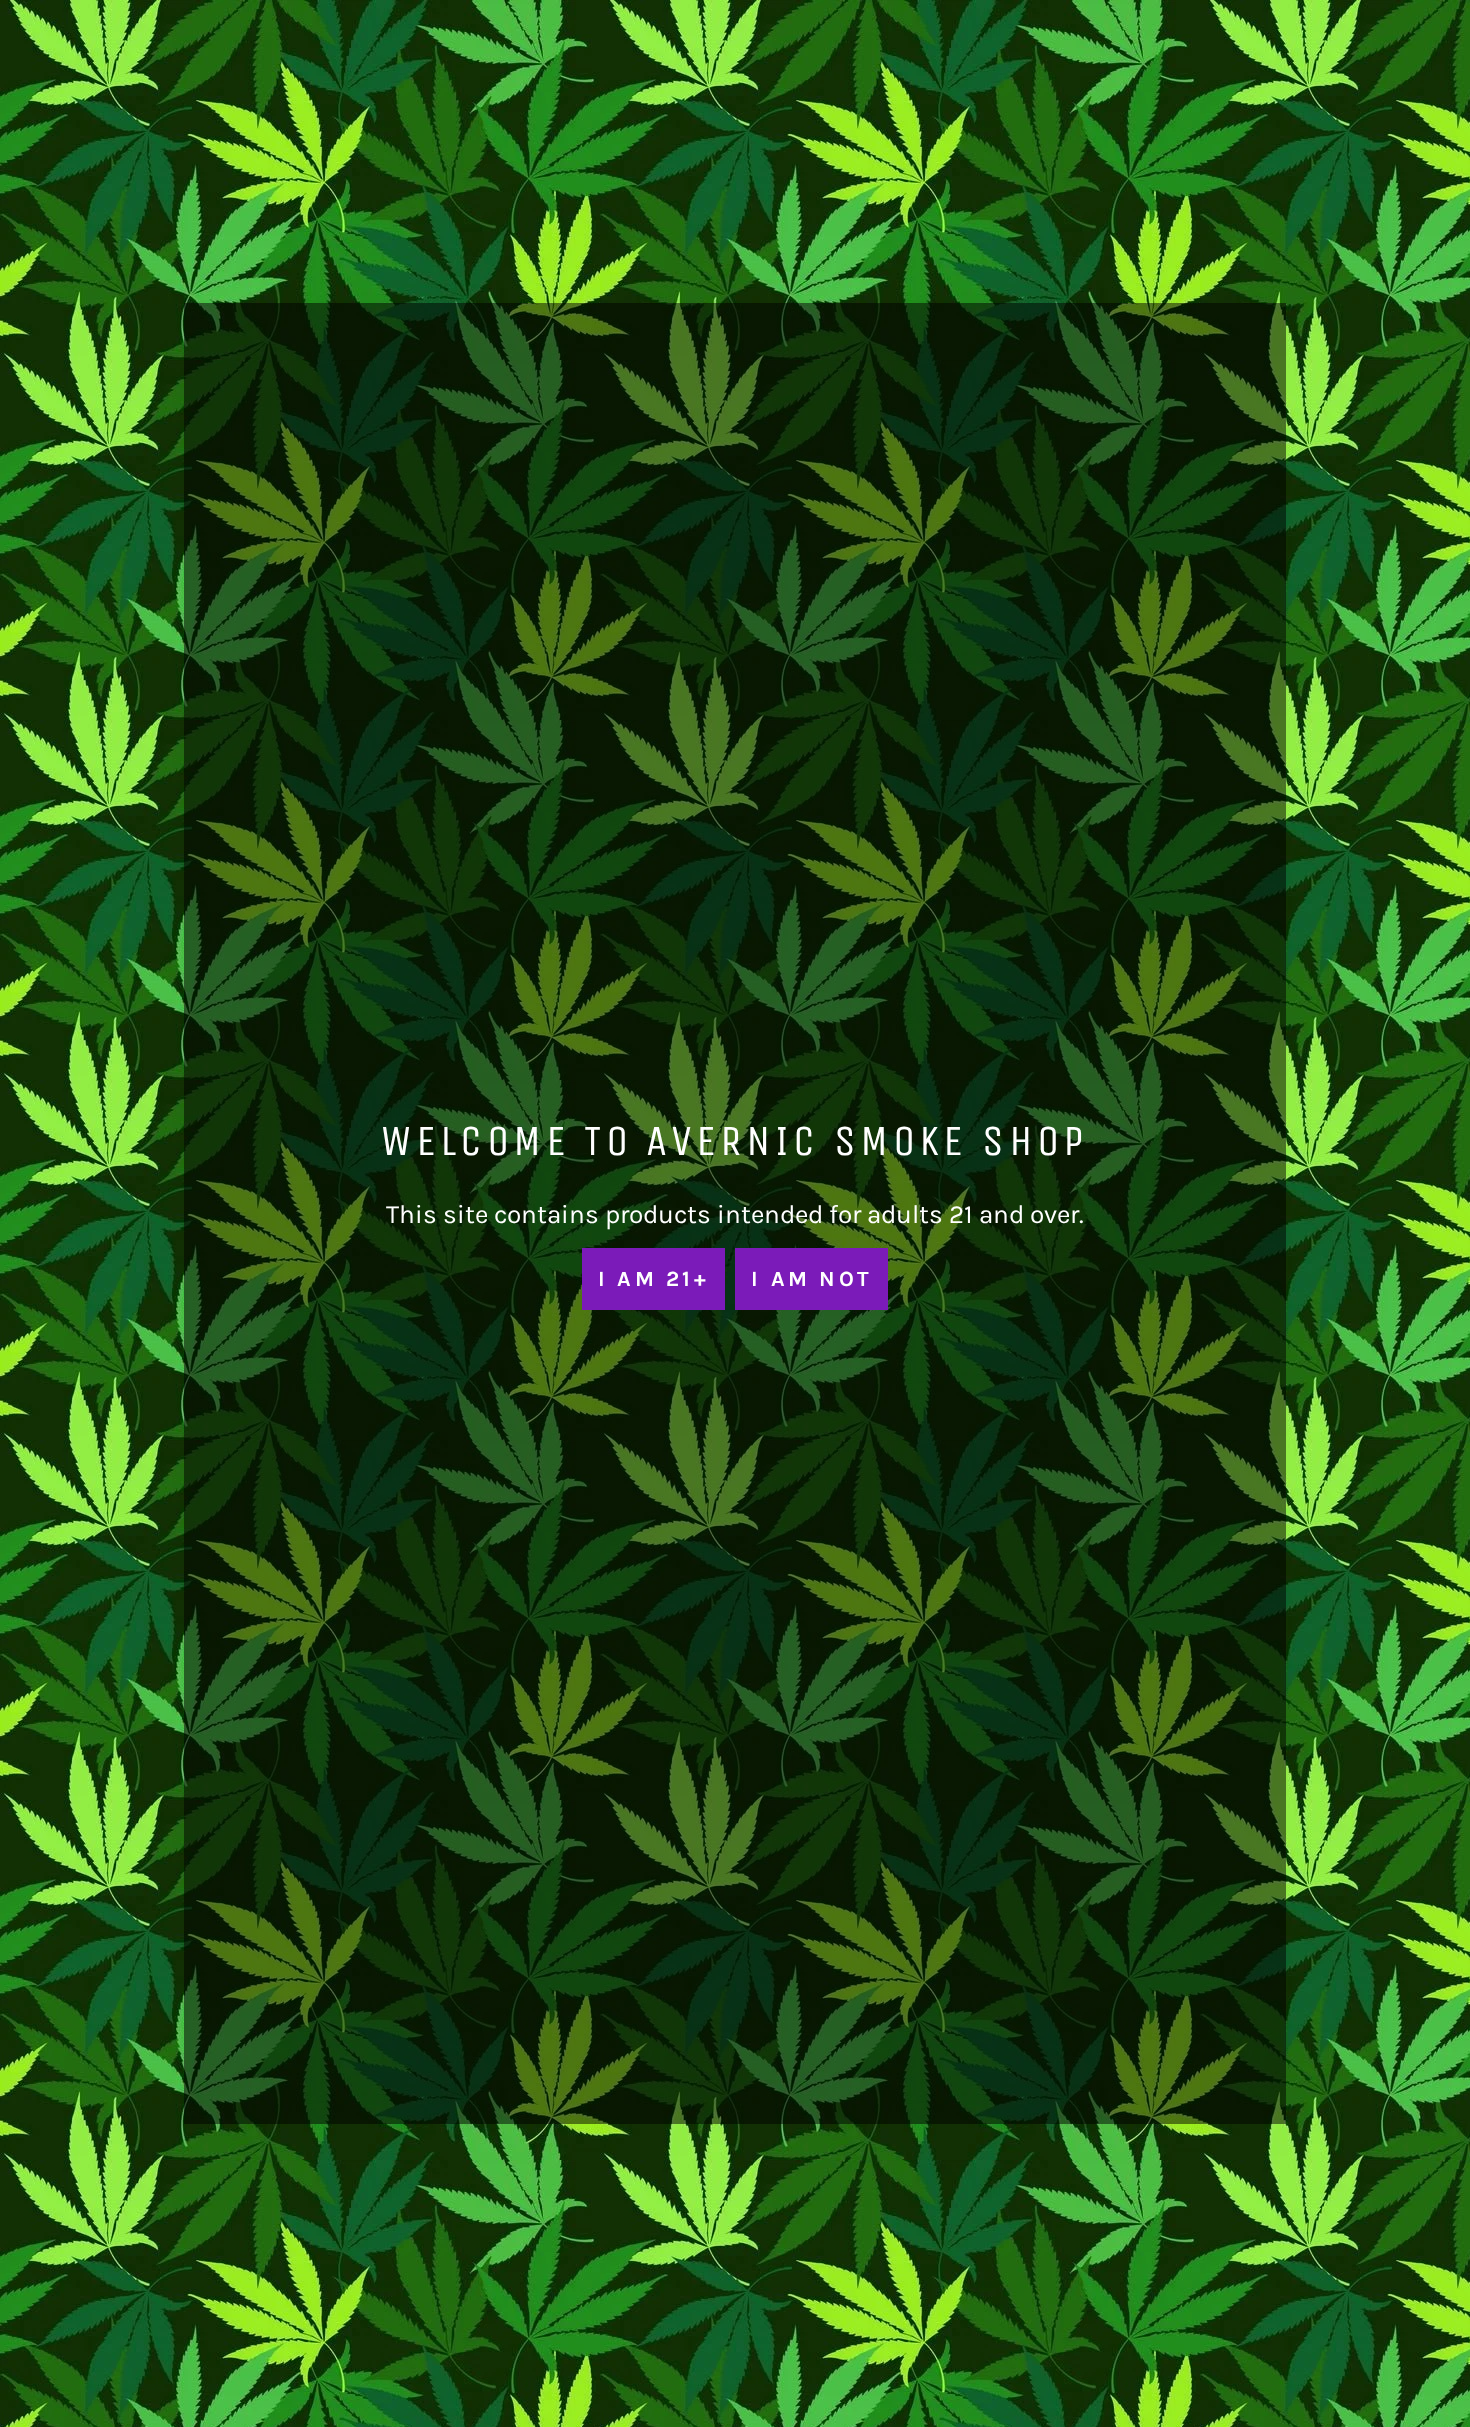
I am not (811, 1278)
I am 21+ (653, 1278)
